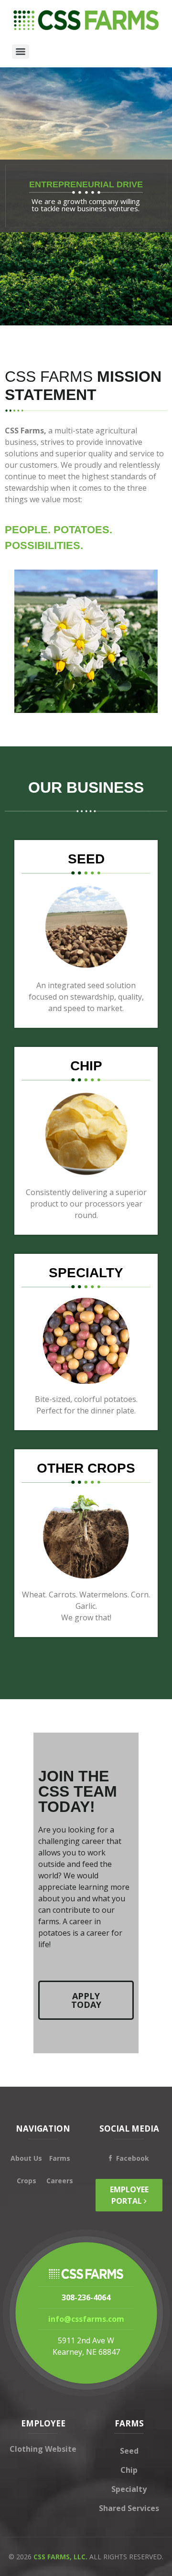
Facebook (133, 2158)
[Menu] (21, 52)
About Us (26, 2158)
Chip (129, 2470)
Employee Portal (129, 2195)
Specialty (129, 2489)
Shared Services (129, 2508)
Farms (60, 2158)
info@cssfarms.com (86, 2319)
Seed (129, 2451)
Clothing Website (43, 2449)
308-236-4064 (86, 2297)
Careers (60, 2181)
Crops (27, 2181)
